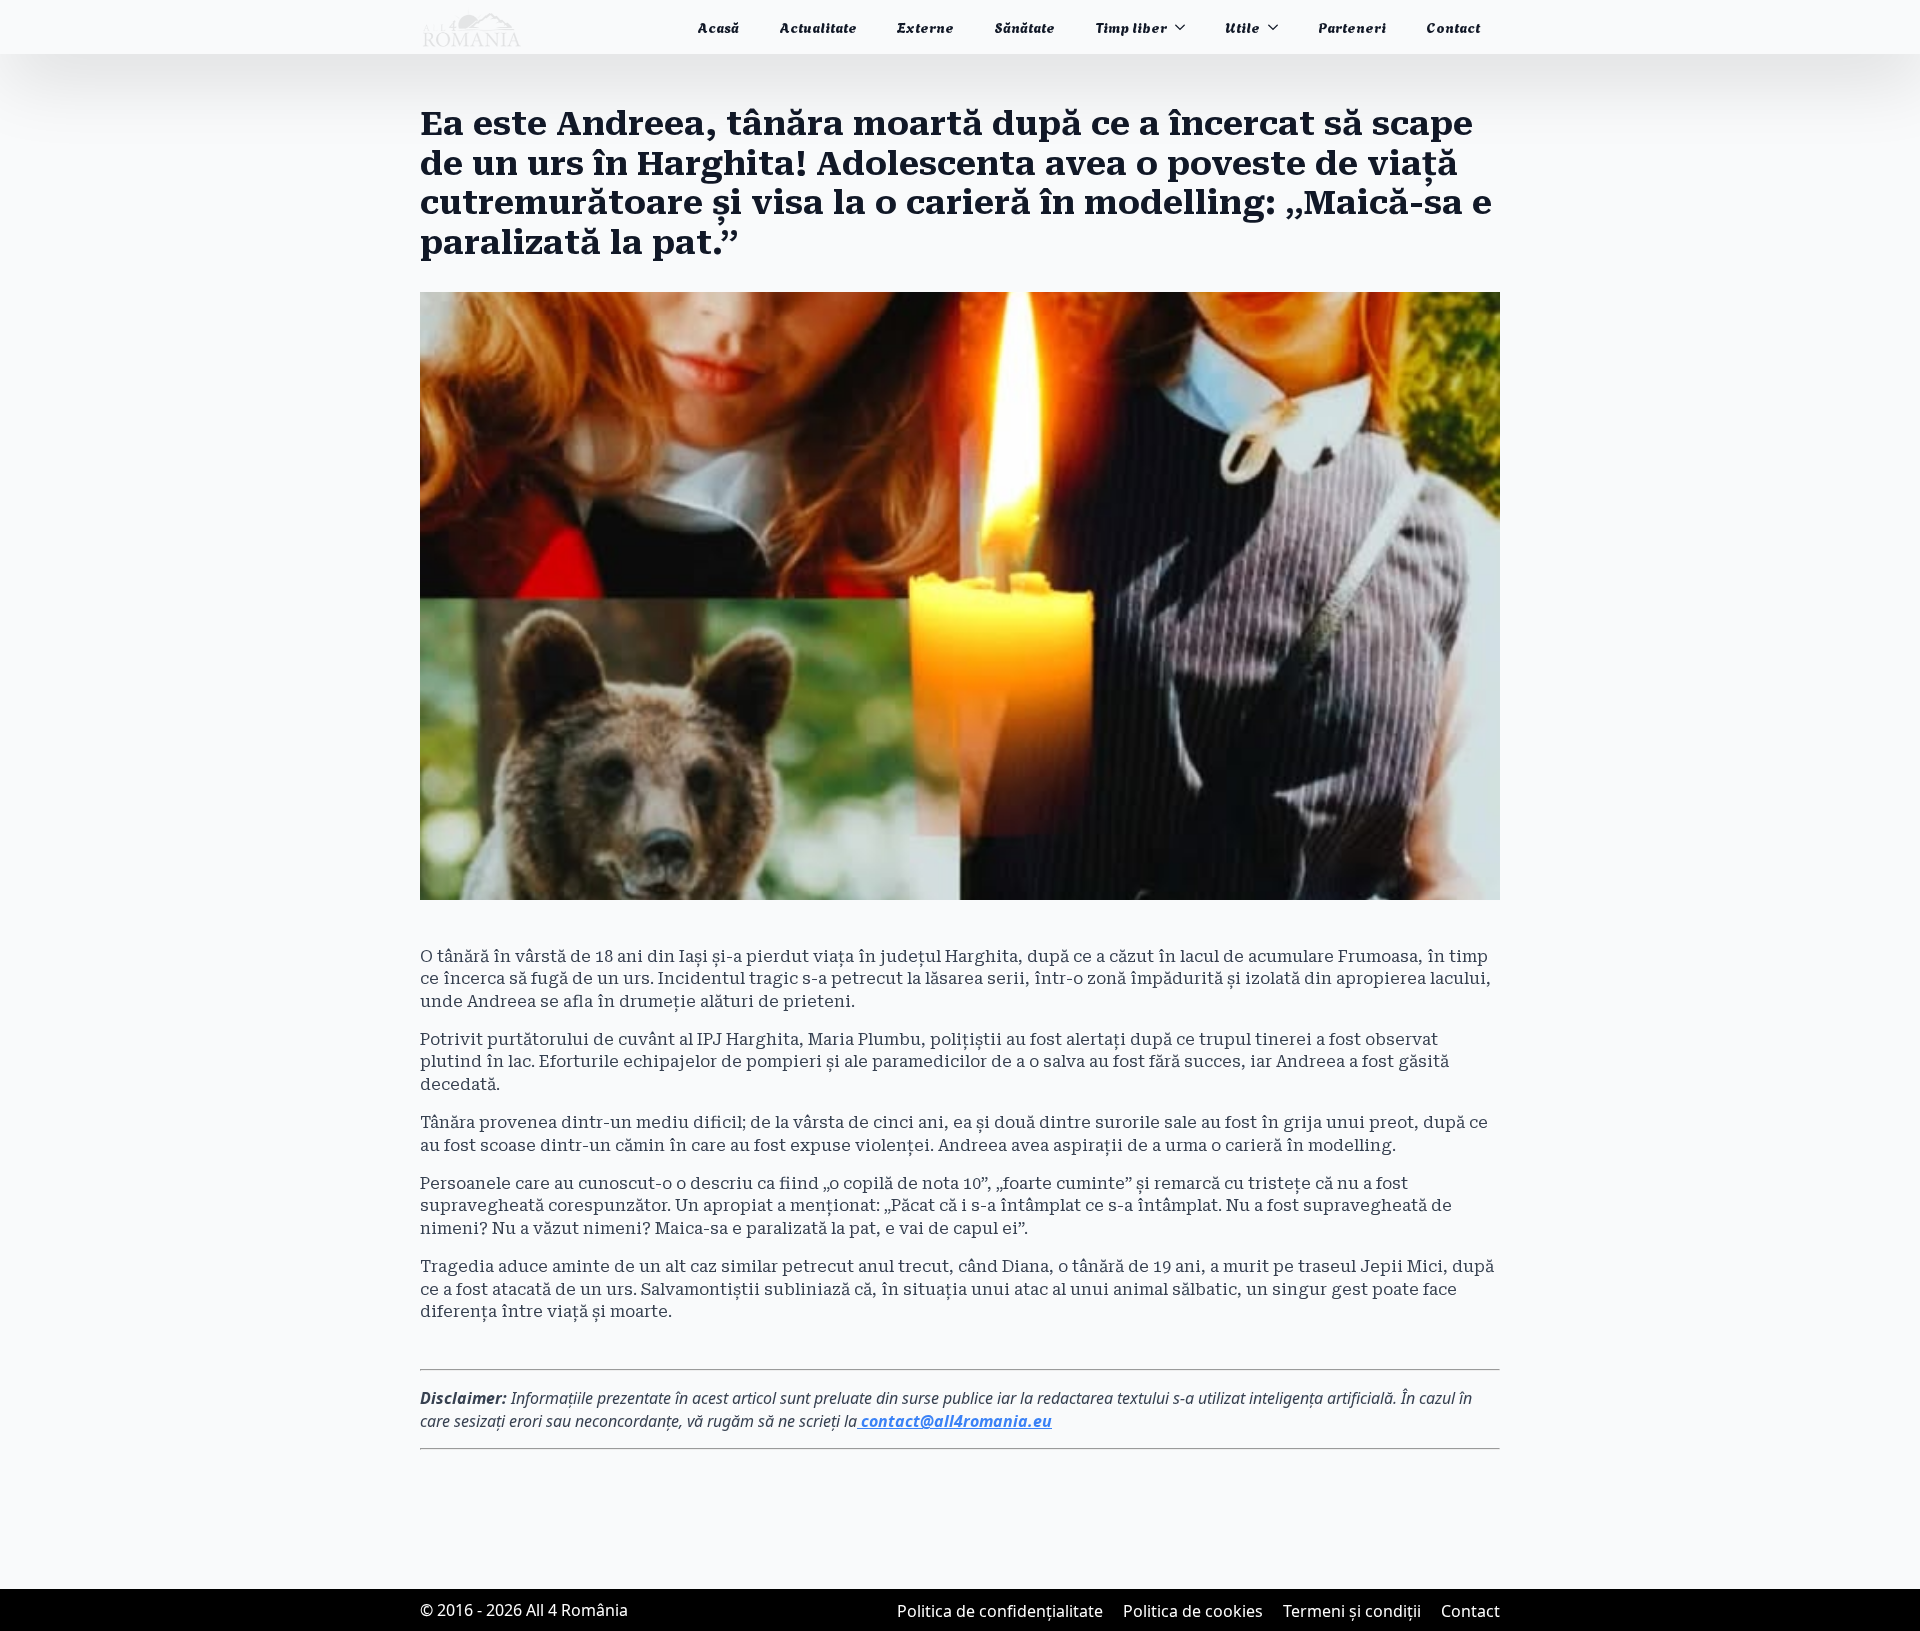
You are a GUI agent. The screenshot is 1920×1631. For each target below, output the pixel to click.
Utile (1242, 26)
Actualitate (818, 26)
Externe (925, 26)
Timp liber (1131, 26)
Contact (1453, 26)
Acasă (718, 26)
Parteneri (1352, 26)
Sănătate (1024, 26)
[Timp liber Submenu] (1186, 27)
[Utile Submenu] (1279, 27)
